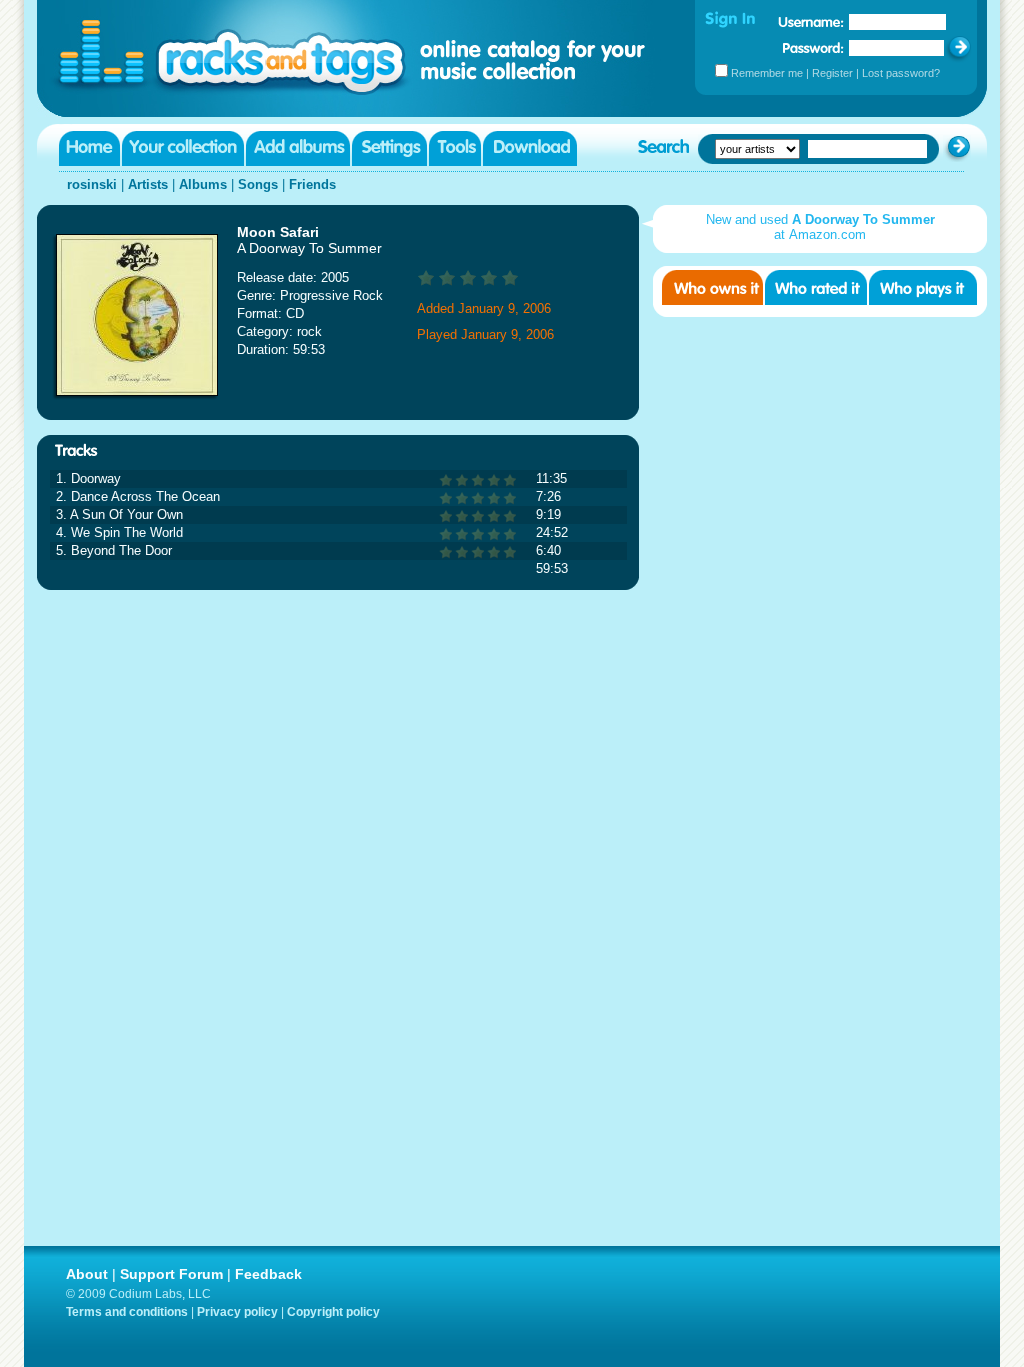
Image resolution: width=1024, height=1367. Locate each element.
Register (832, 73)
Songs (258, 184)
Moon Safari (278, 232)
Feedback (268, 1274)
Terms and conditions (127, 1312)
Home (89, 148)
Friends (312, 184)
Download (530, 148)
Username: (811, 22)
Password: (813, 47)
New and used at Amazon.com (820, 227)
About (87, 1274)
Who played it (923, 287)
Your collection (183, 148)
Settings (389, 148)
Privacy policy (237, 1312)
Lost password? (901, 73)
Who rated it (816, 287)
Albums (203, 184)
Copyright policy (333, 1312)
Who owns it (712, 287)
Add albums (298, 148)
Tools (455, 148)
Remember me (767, 73)
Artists (148, 184)
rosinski (92, 184)
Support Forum (171, 1274)
